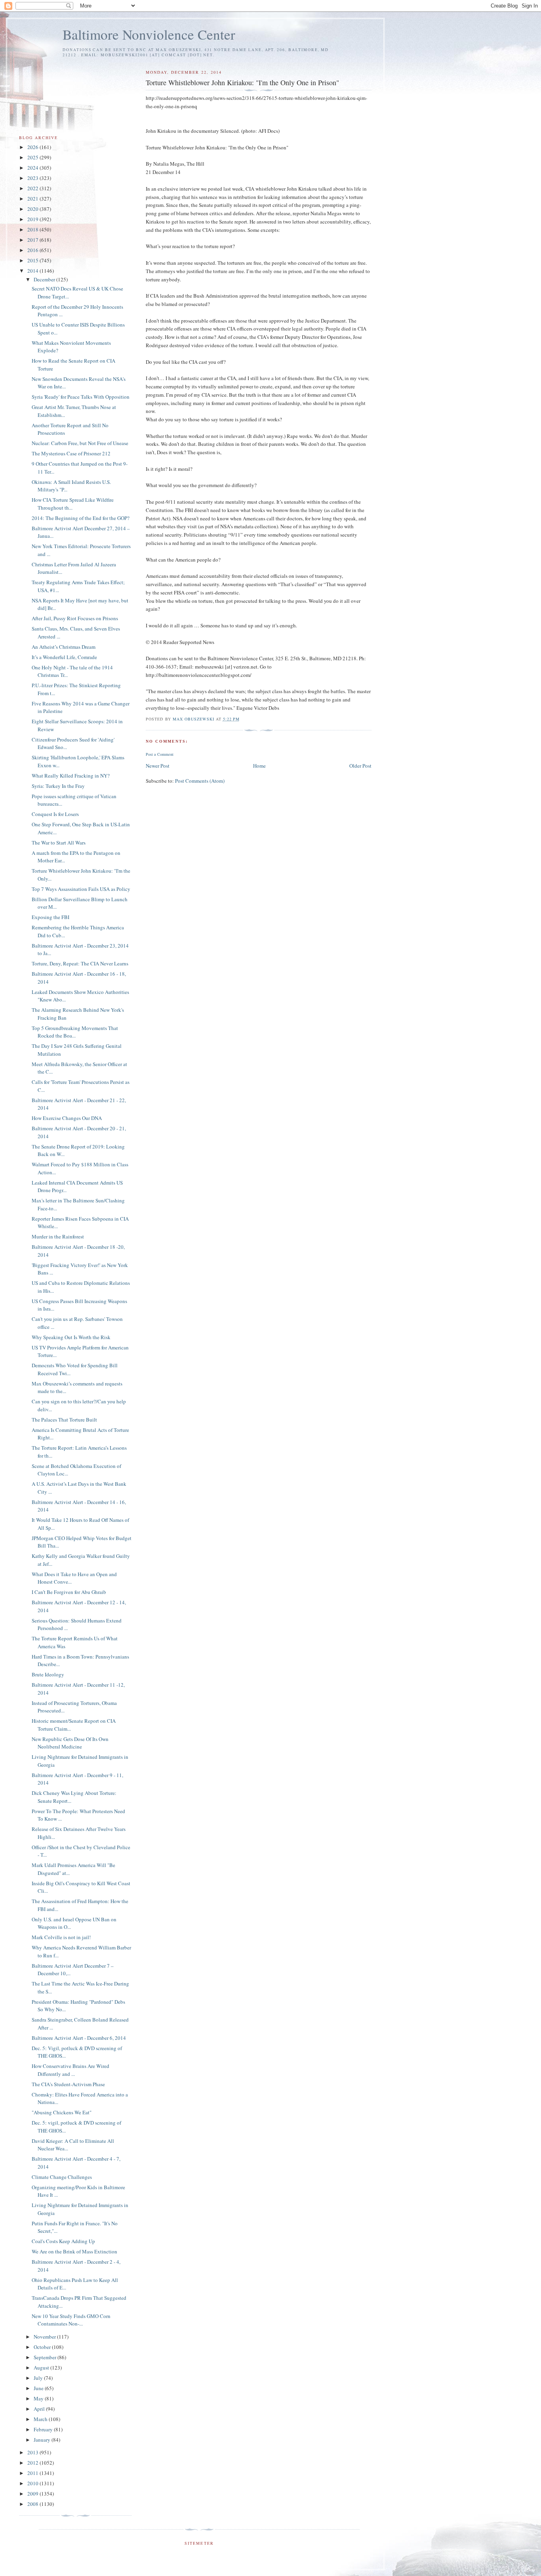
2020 (33, 209)
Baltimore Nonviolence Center (149, 34)
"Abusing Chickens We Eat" (62, 2112)
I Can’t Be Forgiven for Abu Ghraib (69, 1592)
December (45, 279)
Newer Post (158, 766)
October (43, 2347)
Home (259, 766)
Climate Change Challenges (62, 2177)
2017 (33, 240)
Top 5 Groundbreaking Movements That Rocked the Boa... (75, 1032)
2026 (33, 147)
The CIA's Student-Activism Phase (68, 2084)
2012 (33, 2463)
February (44, 2429)
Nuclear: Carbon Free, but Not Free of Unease (80, 443)
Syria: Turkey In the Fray (58, 786)
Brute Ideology (48, 1674)
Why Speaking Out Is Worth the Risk (71, 1337)
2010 (33, 2483)
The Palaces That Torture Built (64, 1420)
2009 (33, 2494)
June (39, 2388)
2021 (33, 199)
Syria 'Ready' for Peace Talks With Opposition (81, 397)
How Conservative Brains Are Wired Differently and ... (70, 2070)
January (43, 2440)
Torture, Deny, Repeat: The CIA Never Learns (80, 963)
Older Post (360, 766)
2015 (33, 260)
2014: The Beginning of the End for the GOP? (81, 518)
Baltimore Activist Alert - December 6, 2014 (79, 2038)
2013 (33, 2452)
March (41, 2419)
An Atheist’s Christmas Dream (64, 647)
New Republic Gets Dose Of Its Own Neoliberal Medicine (70, 1743)
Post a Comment (160, 754)
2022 (33, 188)
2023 (33, 178)
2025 (33, 157)
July (39, 2378)
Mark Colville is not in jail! (61, 1937)
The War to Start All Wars (59, 843)
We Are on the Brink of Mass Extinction (74, 2251)
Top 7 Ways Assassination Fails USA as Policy (81, 889)
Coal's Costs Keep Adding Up (63, 2241)
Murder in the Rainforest (58, 1236)
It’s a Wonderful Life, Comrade (64, 657)
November (45, 2337)
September (46, 2357)
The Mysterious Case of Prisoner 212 (71, 453)
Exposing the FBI (50, 917)
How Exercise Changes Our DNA (67, 1118)
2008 (33, 2504)
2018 (33, 229)
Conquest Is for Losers (55, 814)
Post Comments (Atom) (200, 781)
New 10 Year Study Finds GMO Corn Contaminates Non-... (71, 2320)
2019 (33, 219)
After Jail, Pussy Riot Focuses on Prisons (75, 618)
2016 (33, 250)
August (42, 2368)
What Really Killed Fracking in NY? (71, 776)
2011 (33, 2473)
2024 (33, 168)
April (40, 2409)
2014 (33, 271)
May (39, 2398)
